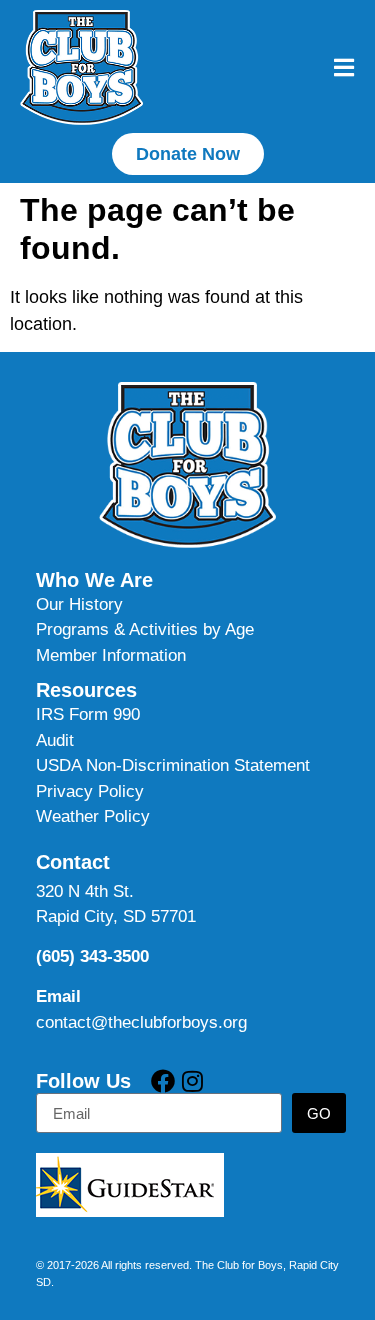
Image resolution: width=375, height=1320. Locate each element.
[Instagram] (192, 1081)
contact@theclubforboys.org (141, 1022)
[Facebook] (163, 1081)
